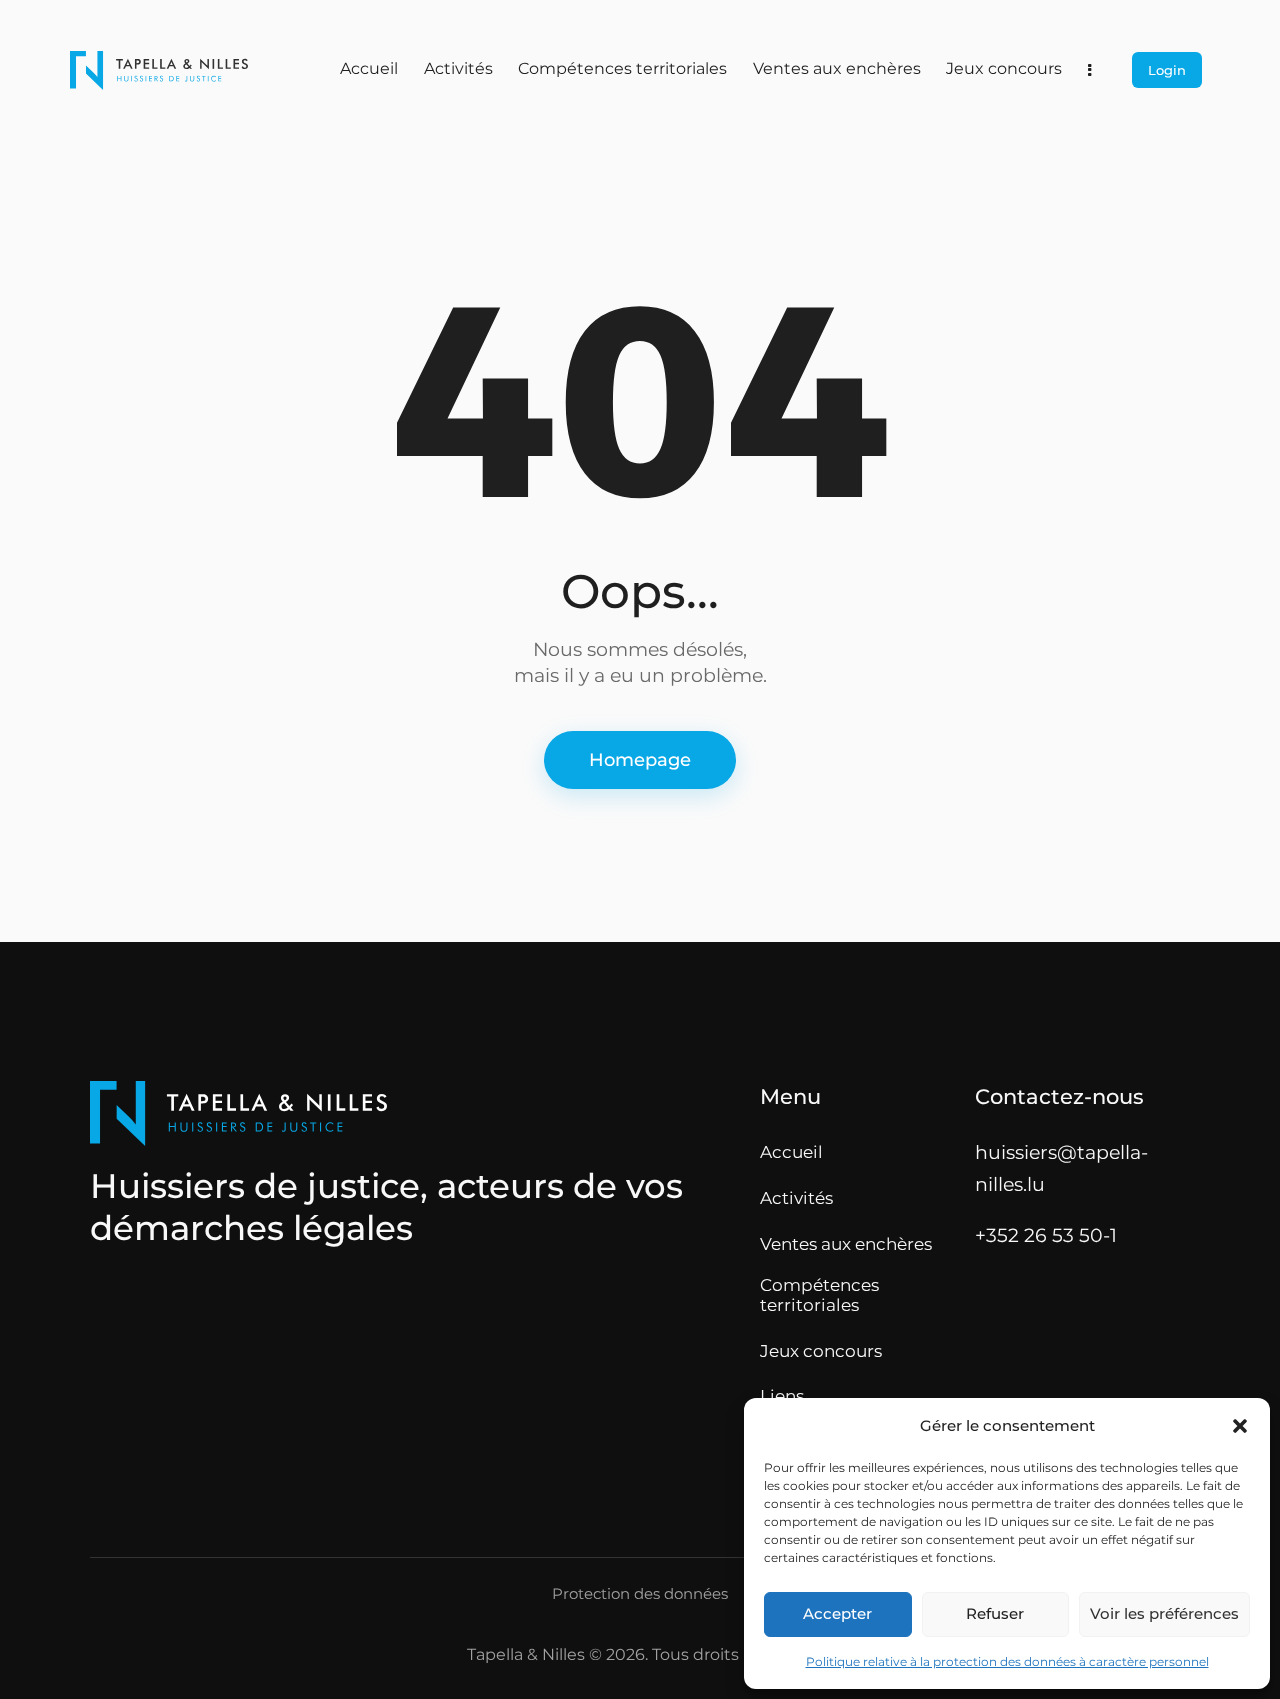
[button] (1240, 1426)
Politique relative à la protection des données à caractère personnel (1007, 1661)
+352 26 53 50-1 (1046, 1235)
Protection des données (640, 1594)
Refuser (995, 1613)
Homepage (640, 760)
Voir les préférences (1164, 1613)
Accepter (837, 1613)
